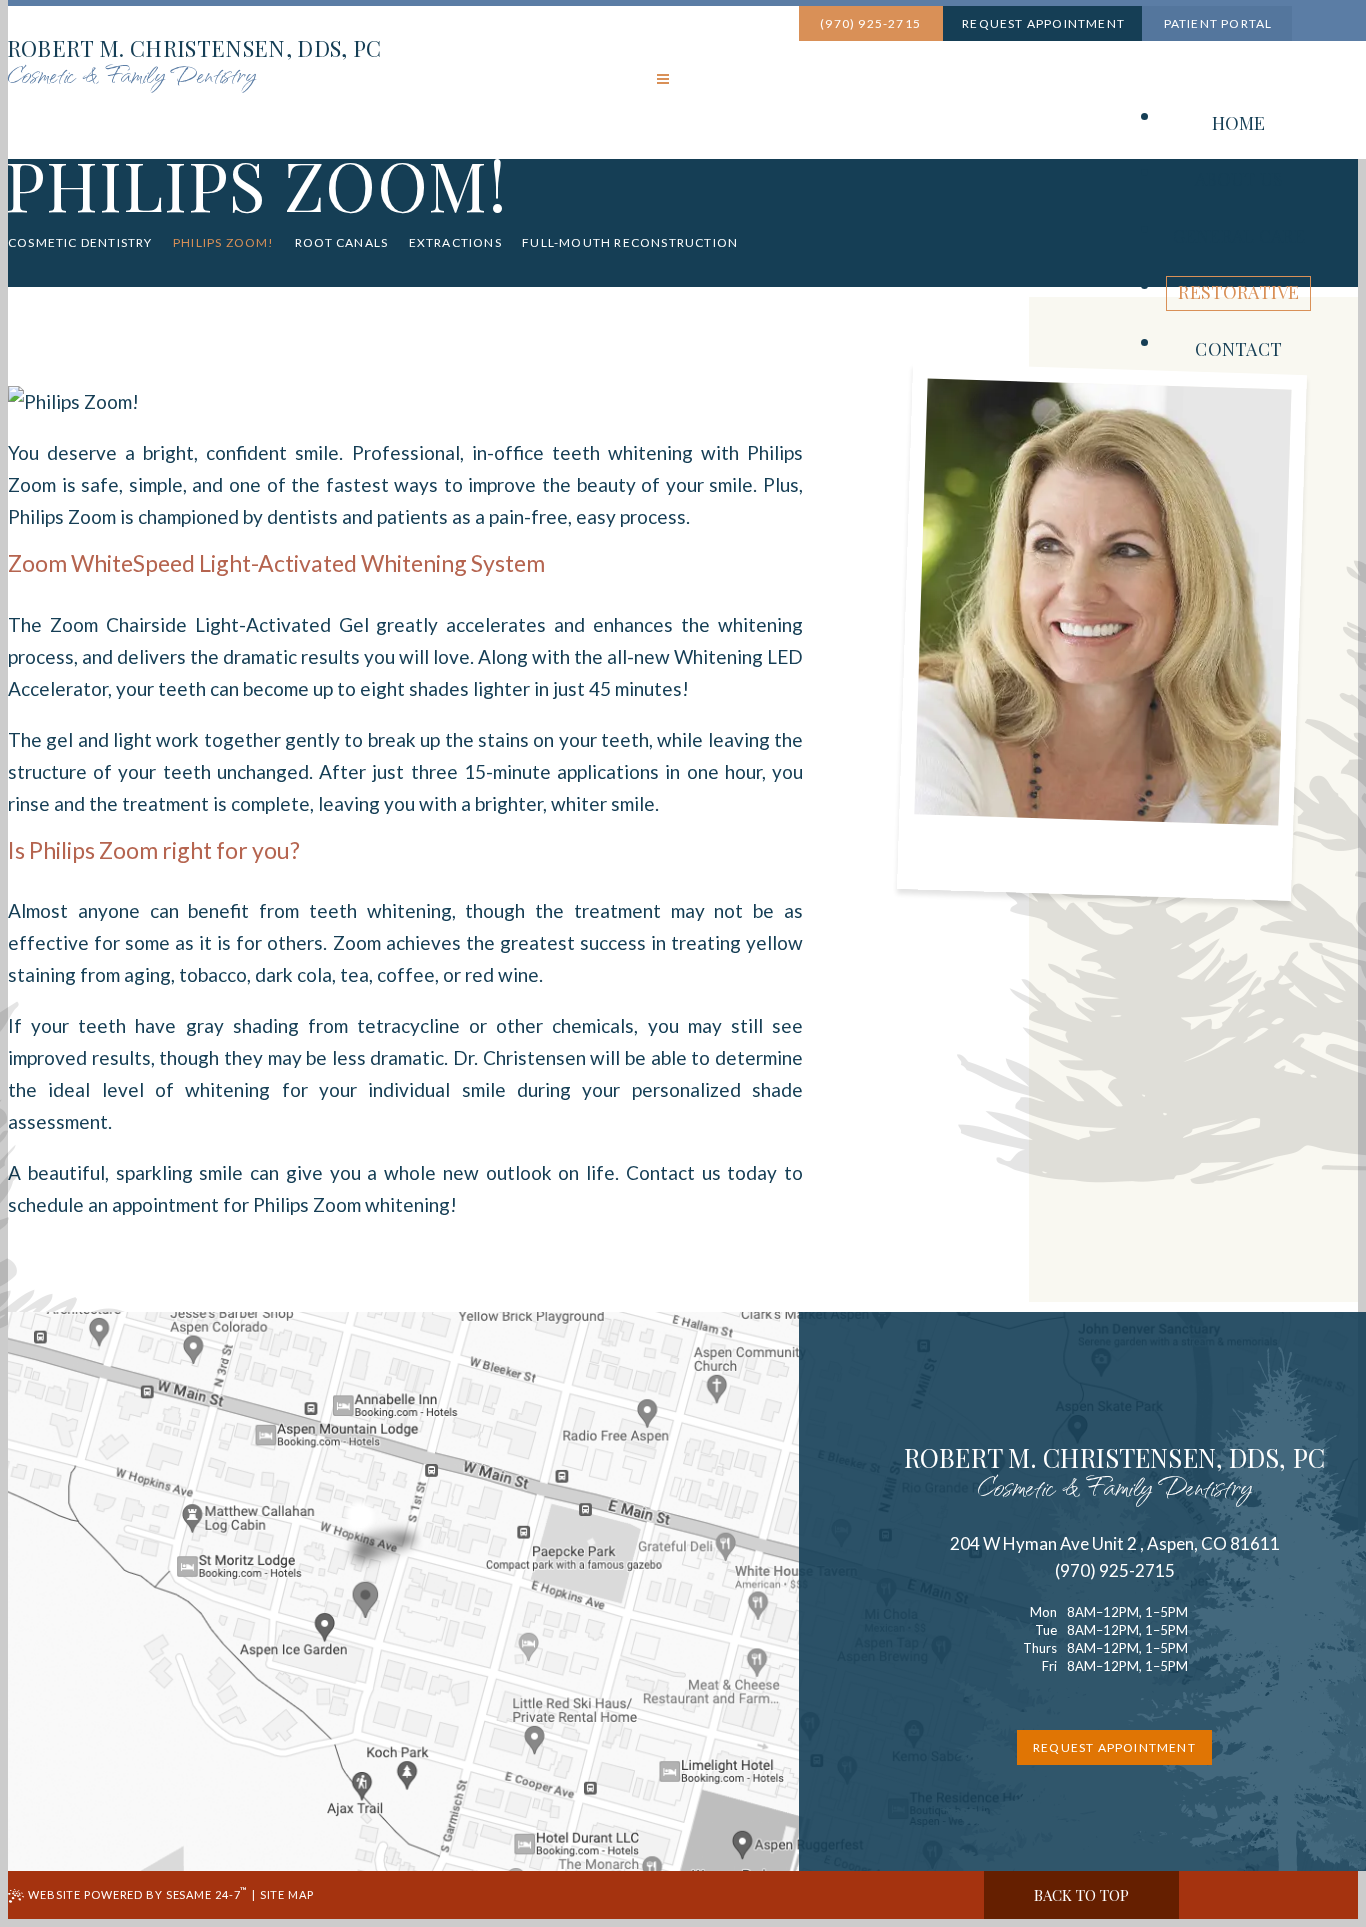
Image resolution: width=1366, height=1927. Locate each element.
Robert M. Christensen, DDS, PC (194, 64)
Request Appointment (1042, 23)
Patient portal (1216, 23)
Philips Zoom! (224, 243)
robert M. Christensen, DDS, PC (1114, 1475)
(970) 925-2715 (869, 23)
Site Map (287, 1894)
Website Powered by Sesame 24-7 (138, 1894)
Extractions (455, 243)
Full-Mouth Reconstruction (630, 243)
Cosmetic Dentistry (80, 243)
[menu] (662, 81)
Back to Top (1081, 1895)
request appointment (1114, 1747)
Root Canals (341, 243)
